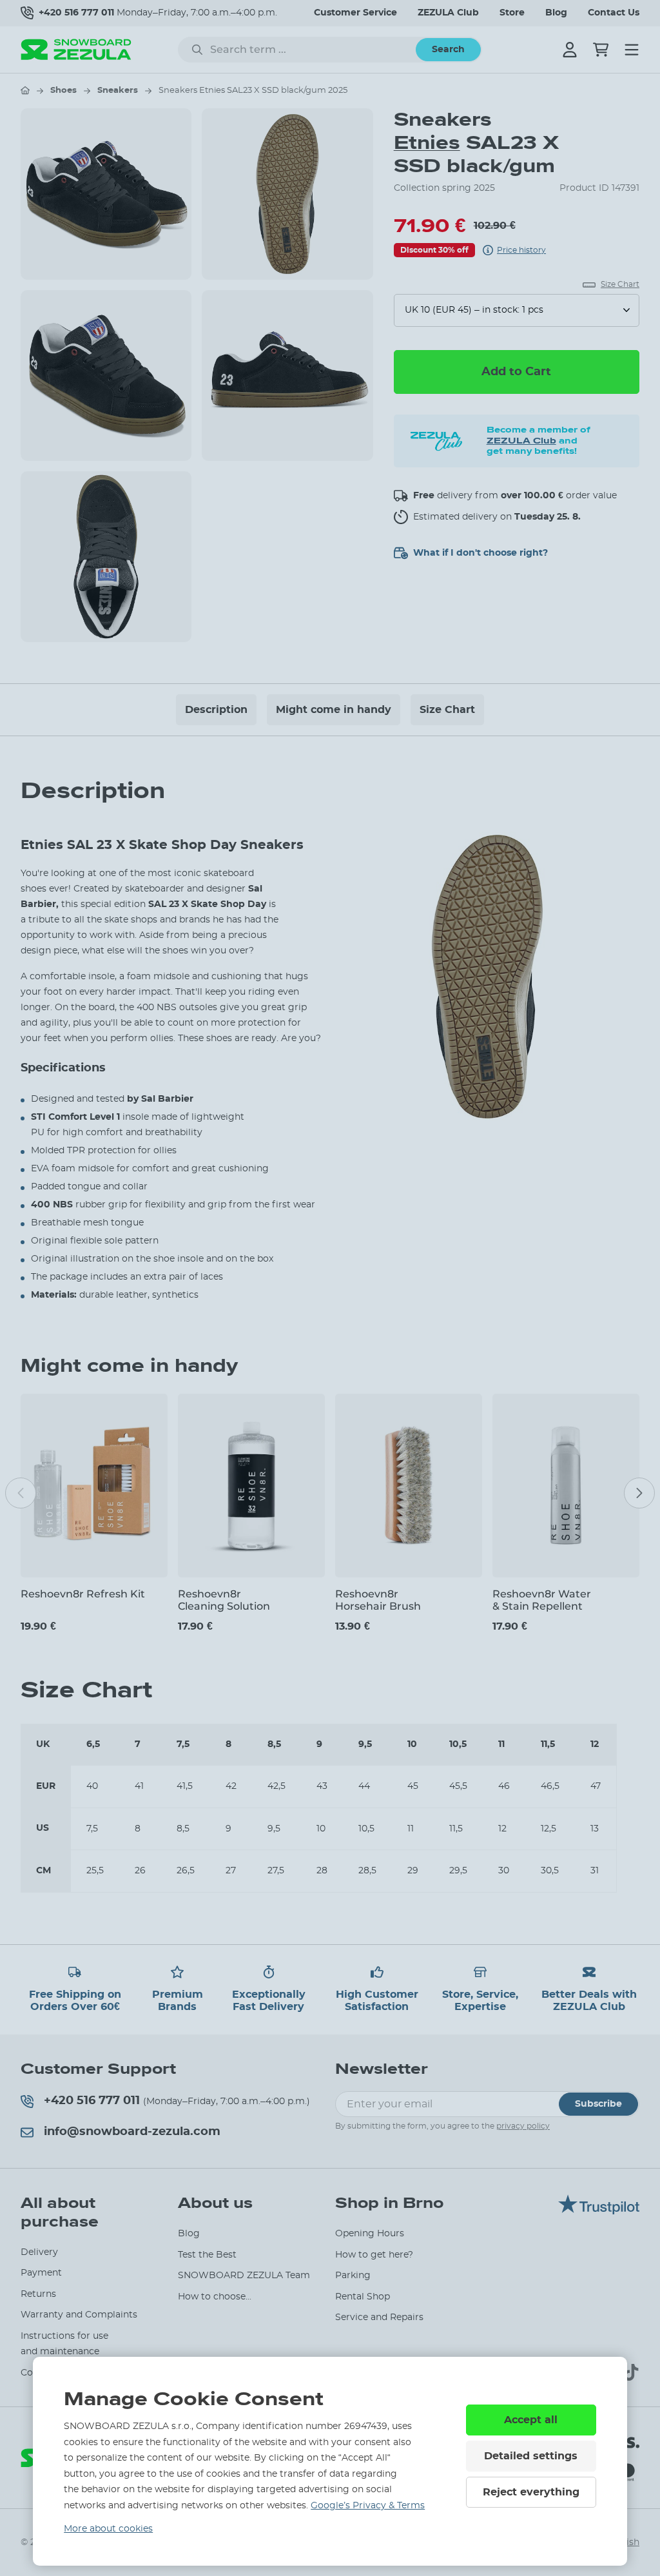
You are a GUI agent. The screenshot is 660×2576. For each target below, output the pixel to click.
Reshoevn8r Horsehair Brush (378, 1600)
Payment (41, 2273)
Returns (38, 2294)
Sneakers (118, 91)
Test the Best (207, 2255)
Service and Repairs (379, 2317)
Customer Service (355, 13)
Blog (556, 13)
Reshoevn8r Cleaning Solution (224, 1600)
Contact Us (614, 13)
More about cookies (108, 2529)
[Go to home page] (25, 90)
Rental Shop (363, 2297)
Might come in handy (334, 710)
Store (512, 13)
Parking (353, 2276)
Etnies (427, 143)
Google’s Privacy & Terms (368, 2506)
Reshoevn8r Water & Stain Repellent (542, 1600)
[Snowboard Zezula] (76, 49)
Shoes (63, 91)
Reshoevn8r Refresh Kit (83, 1594)
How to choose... (215, 2297)
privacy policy (523, 2126)
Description (216, 710)
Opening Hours (370, 2234)
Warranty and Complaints (79, 2315)
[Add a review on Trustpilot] (599, 2211)
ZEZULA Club (448, 13)
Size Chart (447, 710)
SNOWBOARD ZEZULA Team (244, 2276)
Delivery (39, 2252)
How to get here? (374, 2255)
